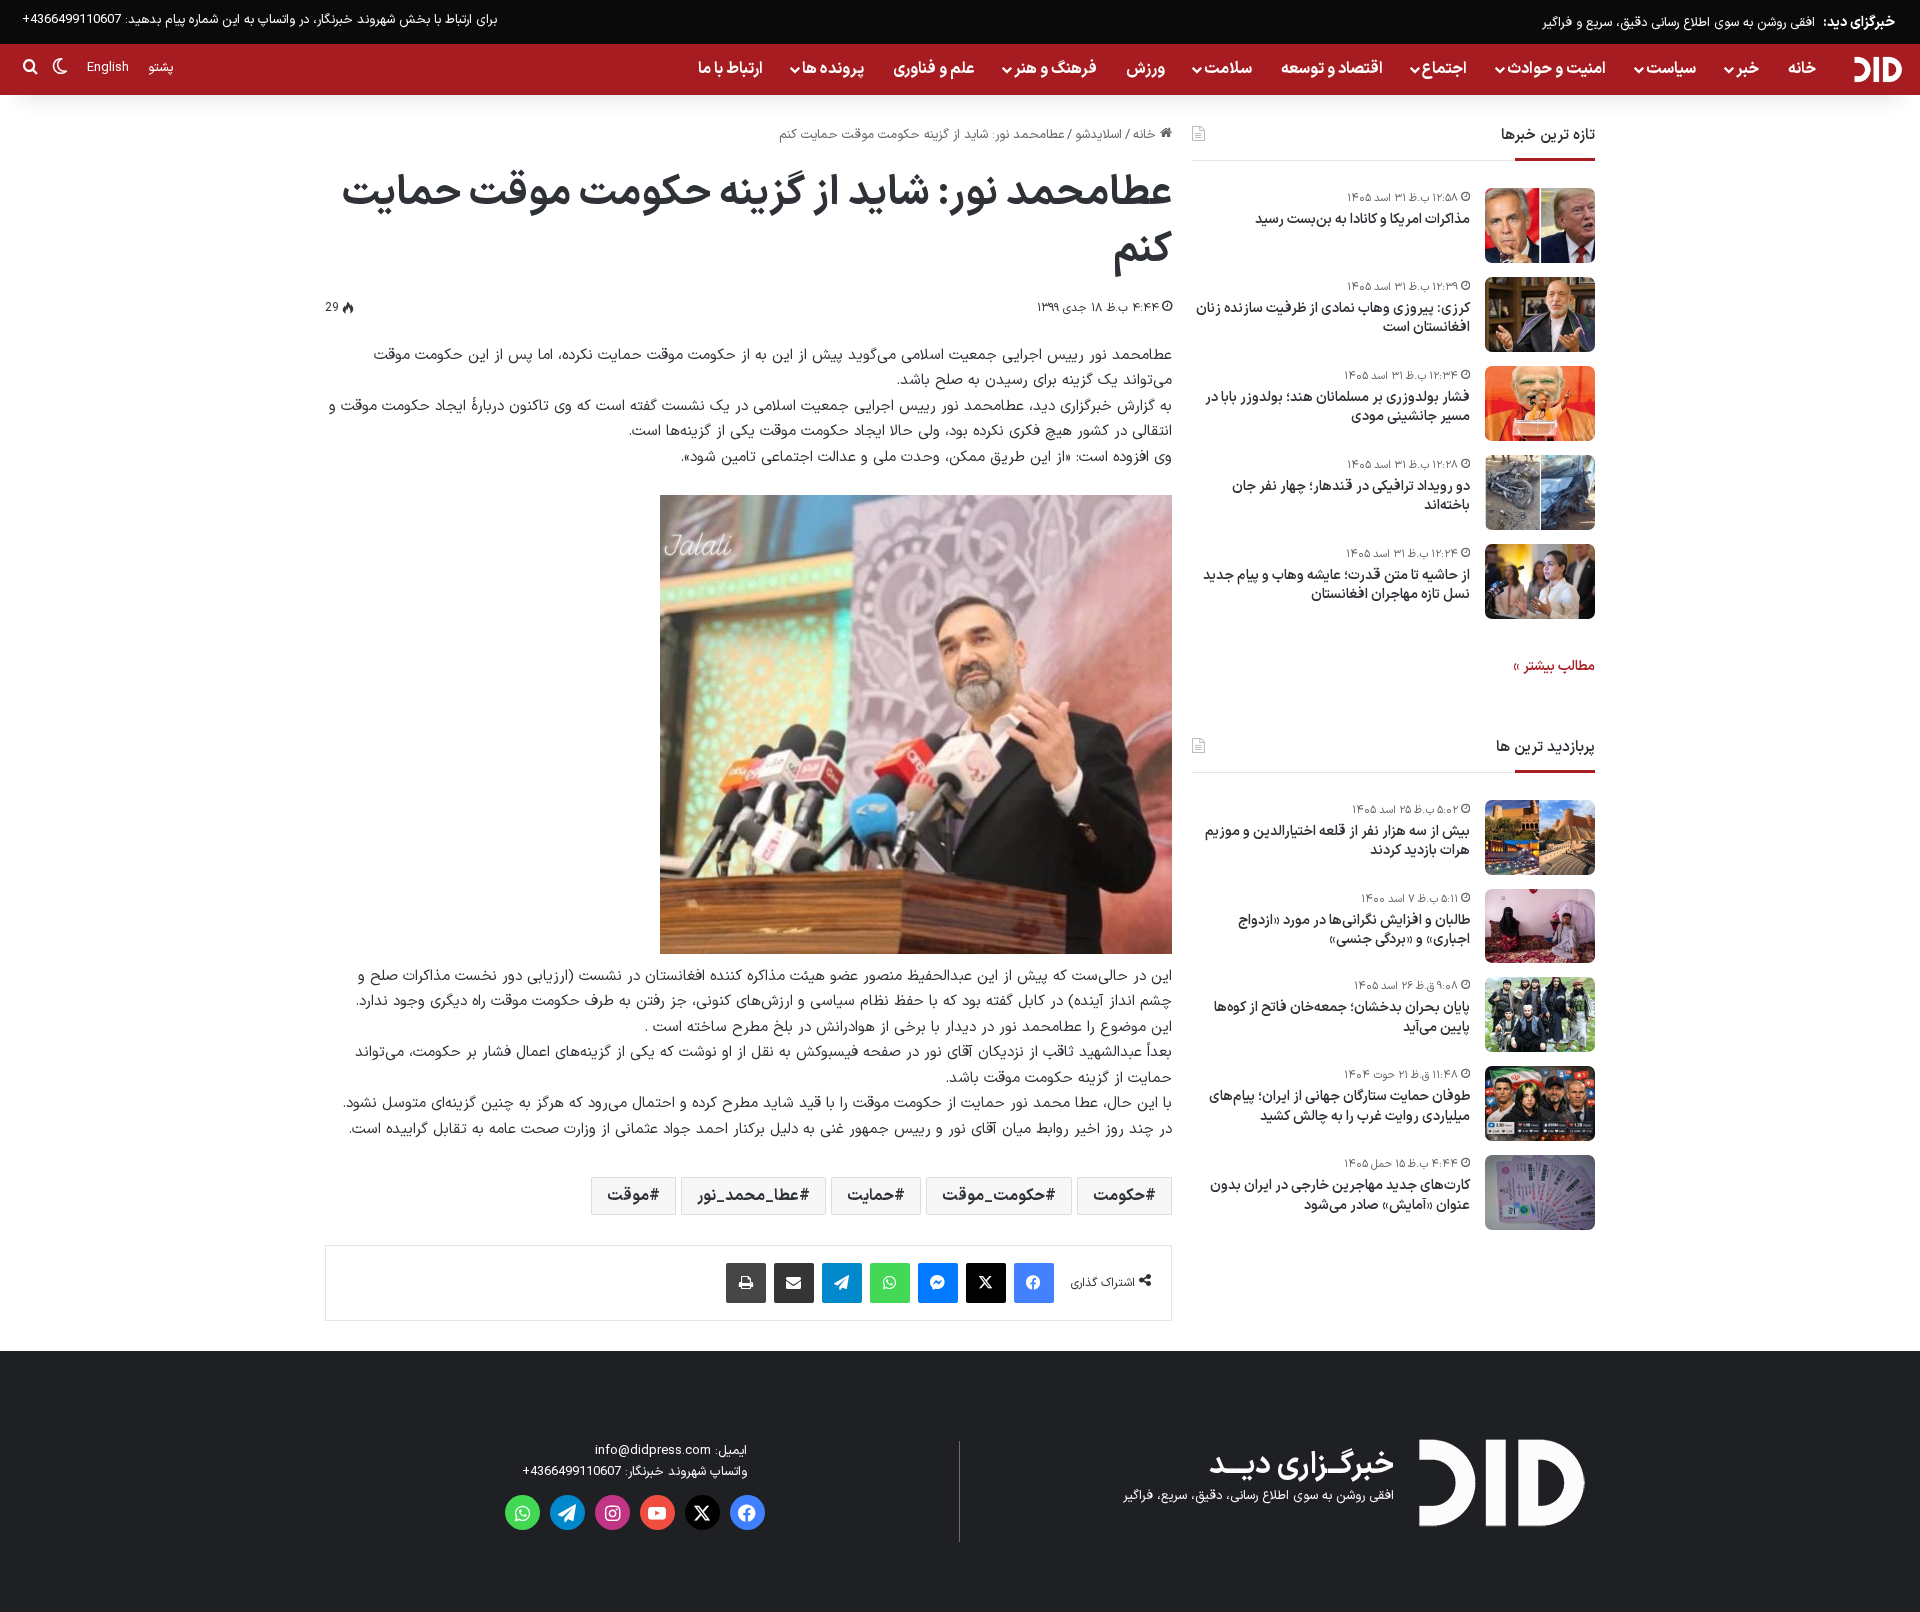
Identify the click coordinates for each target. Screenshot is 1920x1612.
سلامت (1228, 69)
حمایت (870, 1196)
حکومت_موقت (993, 1196)
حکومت (1119, 1196)
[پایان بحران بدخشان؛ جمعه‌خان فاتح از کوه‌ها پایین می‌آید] (1540, 1014)
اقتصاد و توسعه (1332, 69)
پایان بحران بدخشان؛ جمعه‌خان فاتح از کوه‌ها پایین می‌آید (1342, 1018)
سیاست (1671, 69)
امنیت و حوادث (1556, 69)
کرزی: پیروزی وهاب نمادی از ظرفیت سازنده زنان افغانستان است (1333, 318)
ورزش (1145, 69)
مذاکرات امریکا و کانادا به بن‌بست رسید (1362, 220)
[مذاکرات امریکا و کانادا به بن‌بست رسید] (1540, 225)
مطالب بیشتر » (1554, 666)
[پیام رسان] (938, 1283)
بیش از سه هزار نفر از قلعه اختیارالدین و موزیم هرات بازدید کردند (1337, 841)
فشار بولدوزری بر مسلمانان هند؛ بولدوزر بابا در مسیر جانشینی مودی (1337, 407)
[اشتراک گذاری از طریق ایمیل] (794, 1283)
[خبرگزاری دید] (1877, 69)
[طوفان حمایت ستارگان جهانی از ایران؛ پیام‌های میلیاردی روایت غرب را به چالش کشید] (1540, 1103)
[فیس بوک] (1034, 1283)
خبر (1747, 69)
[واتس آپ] (890, 1283)
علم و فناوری (934, 69)
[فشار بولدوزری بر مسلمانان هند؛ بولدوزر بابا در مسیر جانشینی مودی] (1540, 403)
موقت (628, 1196)
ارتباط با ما (730, 69)
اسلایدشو (1098, 135)
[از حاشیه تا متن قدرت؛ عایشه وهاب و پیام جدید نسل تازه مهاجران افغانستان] (1540, 581)
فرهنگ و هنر (1055, 69)
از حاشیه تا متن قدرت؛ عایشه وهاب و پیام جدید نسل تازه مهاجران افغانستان (1336, 585)
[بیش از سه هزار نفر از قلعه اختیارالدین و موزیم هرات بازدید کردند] (1540, 837)
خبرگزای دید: (1859, 22)
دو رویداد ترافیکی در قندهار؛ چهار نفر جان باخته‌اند (1351, 496)
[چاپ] (746, 1283)
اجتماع (1444, 69)
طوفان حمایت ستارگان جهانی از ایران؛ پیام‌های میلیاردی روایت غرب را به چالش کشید (1339, 1107)
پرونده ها (833, 69)
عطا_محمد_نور (748, 1196)
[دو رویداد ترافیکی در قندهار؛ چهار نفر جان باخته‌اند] (1540, 492)
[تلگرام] (842, 1283)
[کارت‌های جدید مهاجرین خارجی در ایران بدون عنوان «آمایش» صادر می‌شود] (1540, 1192)
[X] (986, 1283)
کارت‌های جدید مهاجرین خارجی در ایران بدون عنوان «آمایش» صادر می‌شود (1340, 1196)
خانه (1802, 69)
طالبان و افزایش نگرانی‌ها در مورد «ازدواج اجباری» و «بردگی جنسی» (1354, 930)
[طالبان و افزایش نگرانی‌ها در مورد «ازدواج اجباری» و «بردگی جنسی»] (1540, 926)
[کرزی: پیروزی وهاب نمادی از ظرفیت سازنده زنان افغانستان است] (1540, 314)
